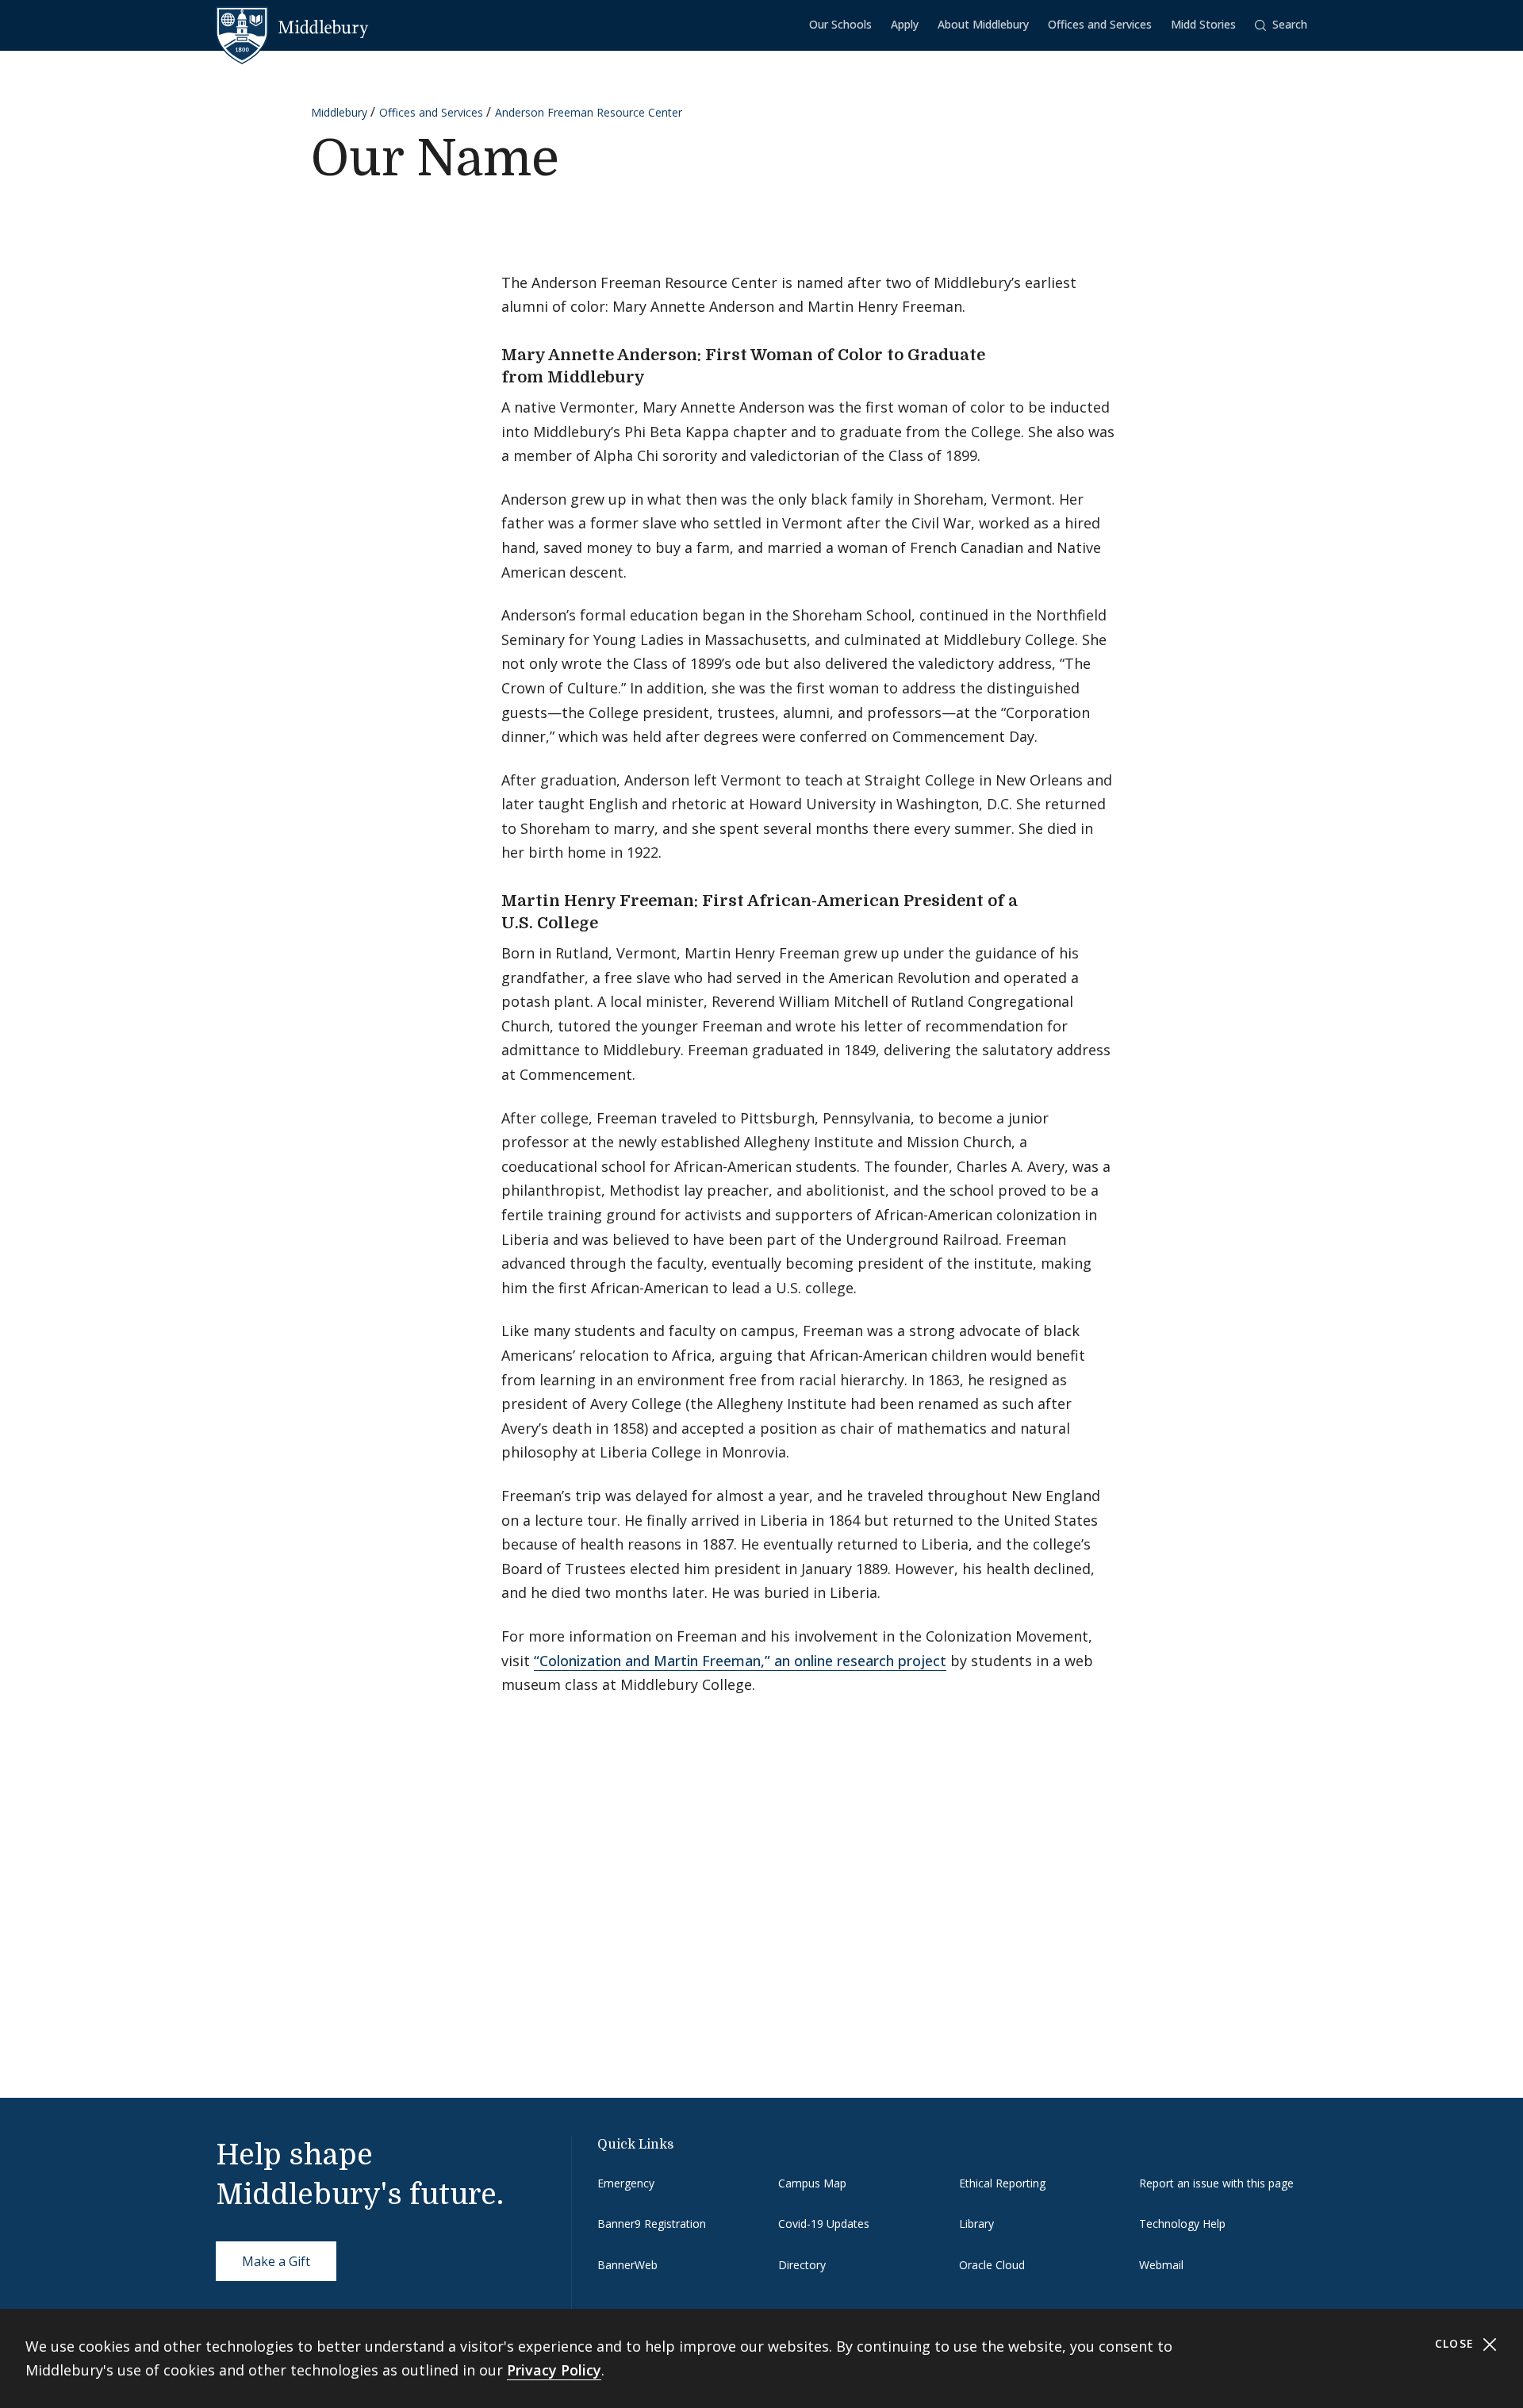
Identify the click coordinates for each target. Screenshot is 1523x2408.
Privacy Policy (554, 2370)
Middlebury (339, 112)
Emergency (626, 2183)
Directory (802, 2265)
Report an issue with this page (1216, 2183)
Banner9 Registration (652, 2224)
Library (976, 2224)
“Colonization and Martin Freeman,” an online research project (740, 1661)
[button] (1281, 25)
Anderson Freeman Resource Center (589, 112)
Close (1457, 2343)
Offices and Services (1100, 24)
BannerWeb (627, 2265)
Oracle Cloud (992, 2265)
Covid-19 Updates (824, 2224)
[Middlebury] (292, 28)
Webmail (1161, 2265)
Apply (905, 24)
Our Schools (840, 24)
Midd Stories (1203, 24)
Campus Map (812, 2183)
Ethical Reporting (1002, 2183)
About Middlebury (983, 24)
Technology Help (1182, 2224)
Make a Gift (276, 2261)
